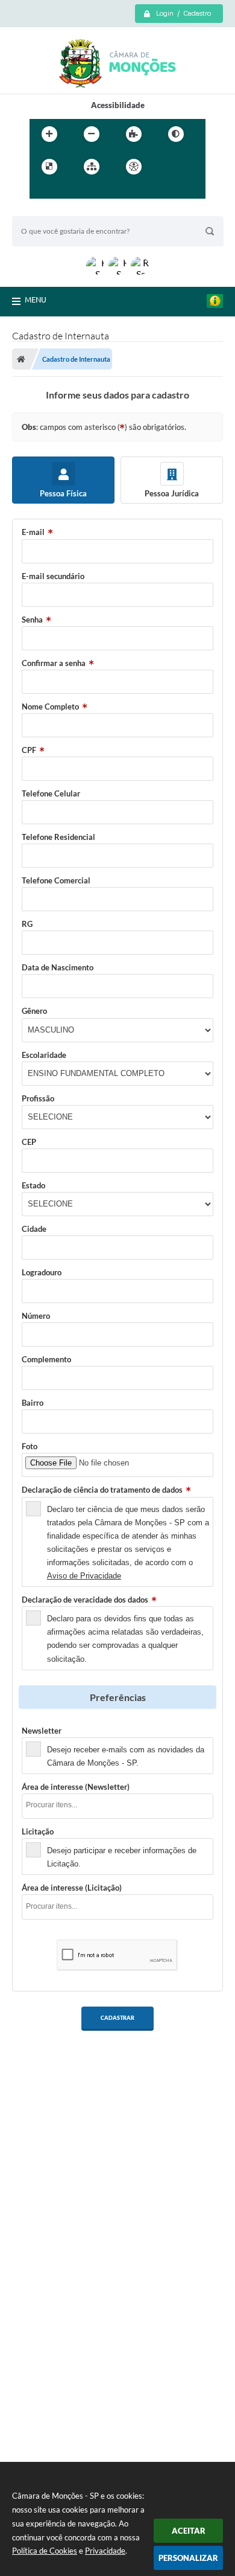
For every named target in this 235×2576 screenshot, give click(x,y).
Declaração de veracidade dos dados (85, 1600)
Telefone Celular (51, 793)
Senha (32, 620)
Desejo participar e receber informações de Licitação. (122, 1857)
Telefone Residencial (58, 837)
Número (36, 1316)
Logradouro (42, 1272)
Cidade (34, 1229)
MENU (36, 300)
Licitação (38, 1831)
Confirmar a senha (54, 663)
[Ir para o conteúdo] (168, 167)
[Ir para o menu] (42, 191)
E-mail (33, 532)
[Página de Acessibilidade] (134, 167)
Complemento (46, 1359)
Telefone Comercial (56, 880)
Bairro (33, 1403)
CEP (29, 1142)
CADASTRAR (117, 2018)
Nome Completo (50, 706)
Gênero (34, 1011)
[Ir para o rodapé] (95, 191)
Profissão (38, 1098)
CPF (29, 750)
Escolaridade (44, 1055)
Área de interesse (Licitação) (72, 1888)
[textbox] (121, 1805)
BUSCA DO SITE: (48, 210)
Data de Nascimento (58, 967)
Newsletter (42, 1731)
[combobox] (117, 1806)
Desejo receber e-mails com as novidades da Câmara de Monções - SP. (126, 1756)
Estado (33, 1185)
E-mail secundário (53, 576)
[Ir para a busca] (68, 191)
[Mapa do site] (92, 167)
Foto (30, 1446)
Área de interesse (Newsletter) (76, 1787)
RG (27, 924)
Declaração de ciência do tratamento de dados (102, 1490)
